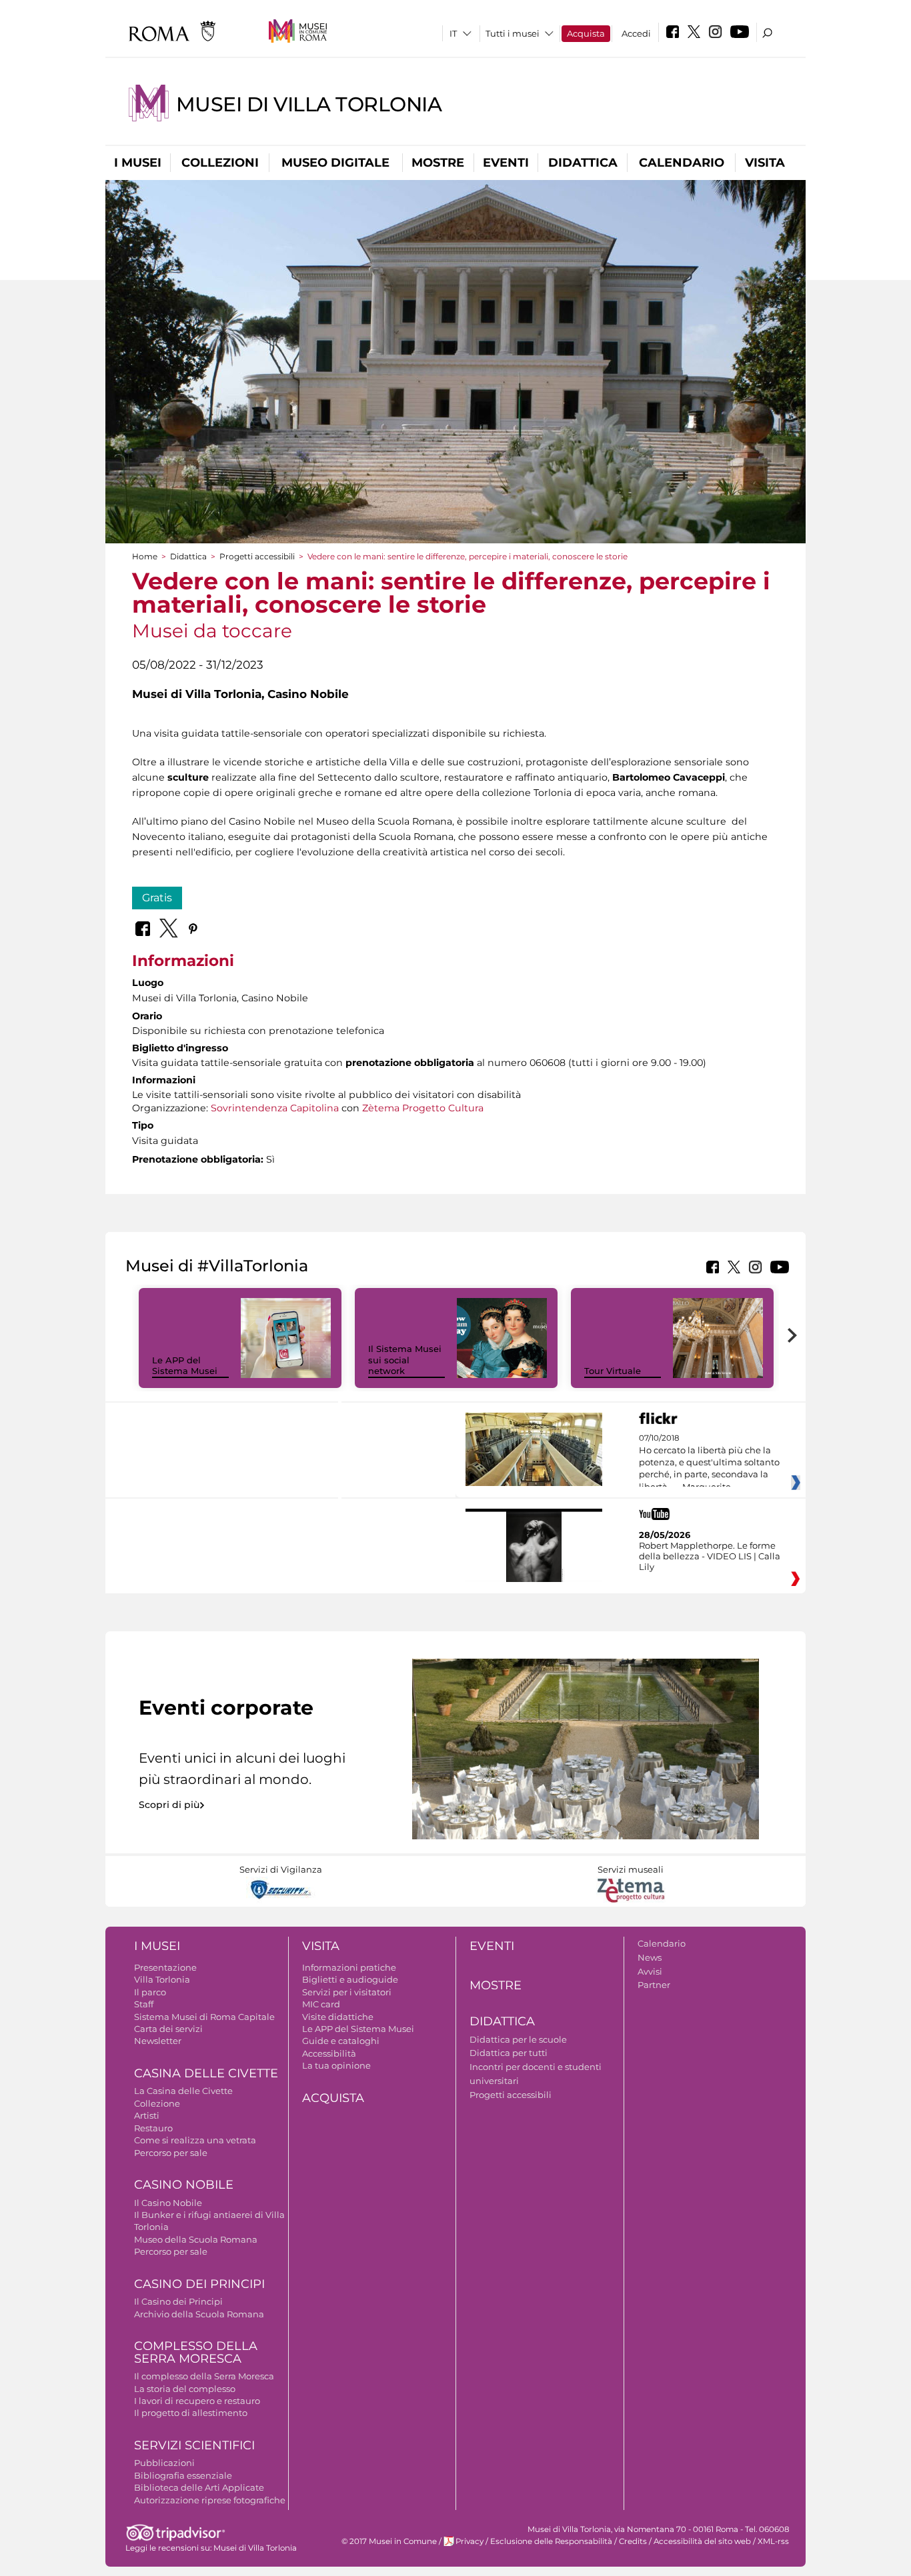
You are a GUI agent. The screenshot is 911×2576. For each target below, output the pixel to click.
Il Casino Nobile (168, 2203)
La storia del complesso (185, 2389)
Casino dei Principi (199, 2284)
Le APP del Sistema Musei (185, 1366)
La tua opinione (336, 2065)
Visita (765, 163)
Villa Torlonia (162, 1979)
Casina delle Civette (206, 2073)
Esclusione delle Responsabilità (551, 2541)
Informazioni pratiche (349, 1967)
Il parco (150, 1992)
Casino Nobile (184, 2185)
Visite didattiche (338, 2017)
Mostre (438, 163)
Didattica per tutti (509, 2053)
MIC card (321, 2004)
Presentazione (165, 1967)
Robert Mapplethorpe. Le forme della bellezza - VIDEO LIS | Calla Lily (710, 1556)
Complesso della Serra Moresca (196, 2352)
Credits (633, 2541)
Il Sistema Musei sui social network (405, 1360)
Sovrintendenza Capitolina (275, 1108)
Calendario (682, 163)
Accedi (636, 33)
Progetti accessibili (257, 556)
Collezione (157, 2103)
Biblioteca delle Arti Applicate (199, 2487)
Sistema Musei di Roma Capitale (204, 2017)
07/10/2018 (709, 1463)
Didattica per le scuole (518, 2039)
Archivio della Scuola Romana (199, 2314)
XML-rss (773, 2541)
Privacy (470, 2541)
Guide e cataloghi (341, 2041)
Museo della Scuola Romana (196, 2239)
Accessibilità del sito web (702, 2541)
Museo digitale (335, 163)
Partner (654, 1985)
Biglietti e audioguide (350, 1979)
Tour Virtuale (613, 1371)
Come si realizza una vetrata (195, 2140)
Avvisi (650, 1971)
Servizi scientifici (194, 2445)
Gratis (157, 898)
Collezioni (220, 163)
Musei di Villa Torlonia (309, 104)
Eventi (506, 163)
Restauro (153, 2128)
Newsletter (158, 2041)
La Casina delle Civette (183, 2091)
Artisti (147, 2115)
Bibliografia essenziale (183, 2475)
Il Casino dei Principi (178, 2301)
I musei (138, 163)
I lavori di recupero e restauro (197, 2401)
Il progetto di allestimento (191, 2413)
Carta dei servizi (168, 2029)
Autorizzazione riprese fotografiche (210, 2500)
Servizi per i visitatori (347, 1992)
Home (145, 556)
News (650, 1957)
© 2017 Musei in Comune (389, 2541)
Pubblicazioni (164, 2463)
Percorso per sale (171, 2153)
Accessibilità (329, 2053)
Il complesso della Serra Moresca (204, 2376)
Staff (144, 2004)
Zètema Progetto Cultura (423, 1108)
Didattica (583, 163)
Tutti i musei (513, 33)
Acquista (586, 33)
